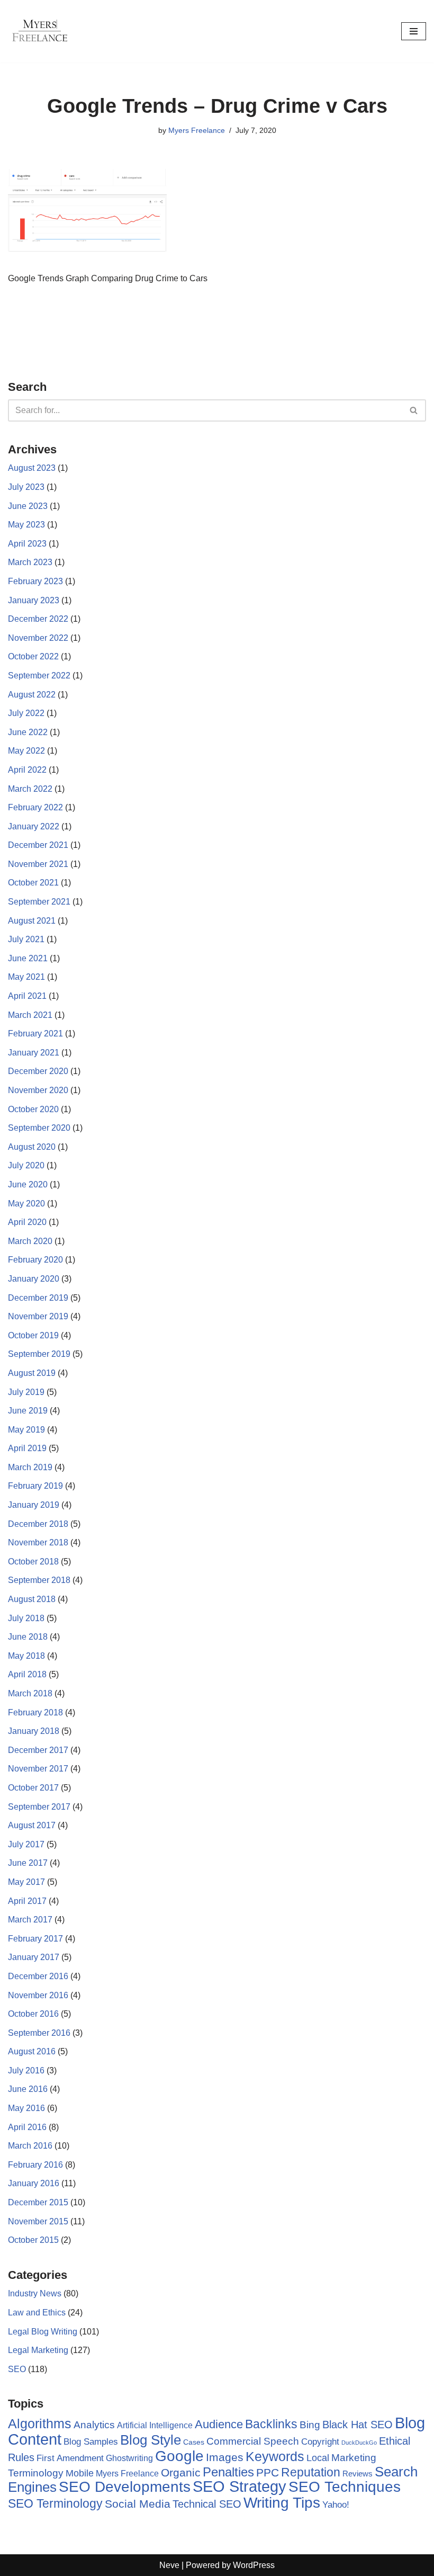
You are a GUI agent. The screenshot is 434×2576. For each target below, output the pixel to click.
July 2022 (26, 713)
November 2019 (38, 1316)
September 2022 (39, 676)
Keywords (275, 2456)
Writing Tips (282, 2503)
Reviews (358, 2474)
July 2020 (26, 1165)
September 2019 (39, 1354)
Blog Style (151, 2440)
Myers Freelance (197, 130)
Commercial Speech (253, 2441)
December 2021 (38, 845)
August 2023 (32, 468)
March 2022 (30, 789)
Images (225, 2457)
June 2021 (28, 958)
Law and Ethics (37, 2313)
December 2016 (38, 1976)
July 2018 (26, 1618)
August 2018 (32, 1599)
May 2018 (26, 1656)
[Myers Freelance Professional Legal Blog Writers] (40, 31)
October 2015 (33, 2240)
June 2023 (28, 506)
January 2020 (34, 1279)
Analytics (94, 2425)
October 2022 (33, 656)
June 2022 (28, 732)
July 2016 (26, 2070)
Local (318, 2458)
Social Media (138, 2504)
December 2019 (38, 1298)
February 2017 (35, 1939)
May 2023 (26, 525)
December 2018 (38, 1524)
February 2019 (35, 1486)
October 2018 (33, 1562)
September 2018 (39, 1580)
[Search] (414, 410)
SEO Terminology (55, 2503)
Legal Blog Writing (43, 2332)
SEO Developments (125, 2487)
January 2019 (34, 1505)
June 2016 (28, 2089)
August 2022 (32, 695)
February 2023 (35, 581)
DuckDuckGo (359, 2443)
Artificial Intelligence (155, 2425)
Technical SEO (207, 2504)
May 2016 (26, 2108)
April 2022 (27, 770)
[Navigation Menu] (414, 31)
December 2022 (38, 619)
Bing (310, 2425)
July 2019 (26, 1392)
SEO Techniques (345, 2487)
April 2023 (27, 544)
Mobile (80, 2473)
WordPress (254, 2565)
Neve (169, 2565)
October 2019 (33, 1335)
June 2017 (28, 1863)
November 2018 (38, 1542)
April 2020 (27, 1222)
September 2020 (39, 1128)
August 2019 (32, 1373)
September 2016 (39, 2033)
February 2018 (35, 1712)
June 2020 (28, 1184)
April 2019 (27, 1448)
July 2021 (26, 939)
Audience (219, 2425)
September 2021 (39, 902)
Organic (181, 2472)
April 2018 (27, 1674)
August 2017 (32, 1825)
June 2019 (28, 1411)
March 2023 (30, 562)
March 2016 (30, 2146)
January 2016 (34, 2183)
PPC (268, 2473)
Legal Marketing (38, 2350)
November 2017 (38, 1769)
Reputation (311, 2472)
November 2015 (38, 2221)
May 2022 (26, 751)
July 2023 (26, 487)
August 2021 (32, 921)
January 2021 (34, 1053)
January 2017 (34, 1957)
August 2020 (32, 1147)
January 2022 (34, 826)
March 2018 (30, 1693)
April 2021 (27, 996)
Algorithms (40, 2423)
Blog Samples (91, 2441)
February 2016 (35, 2165)
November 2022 (38, 638)
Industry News (35, 2293)
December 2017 (38, 1750)
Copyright (320, 2442)
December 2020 (38, 1071)
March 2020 (30, 1241)
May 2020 (26, 1204)
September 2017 (39, 1807)
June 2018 (28, 1637)
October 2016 (33, 2014)
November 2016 (38, 1995)
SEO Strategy (239, 2486)
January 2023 (34, 600)
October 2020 (33, 1109)
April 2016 (27, 2127)
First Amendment (70, 2458)
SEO (17, 2369)
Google (179, 2456)
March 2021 (30, 1015)
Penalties (228, 2472)
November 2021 (38, 864)
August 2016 (32, 2051)
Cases (194, 2442)
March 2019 (30, 1467)
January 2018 (34, 1731)
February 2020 (35, 1260)
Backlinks (271, 2424)
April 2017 (27, 1901)
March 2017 (30, 1920)
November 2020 (38, 1090)
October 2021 (33, 883)
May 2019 (26, 1430)
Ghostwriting (129, 2458)
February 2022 (35, 807)
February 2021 (35, 1034)
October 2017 (33, 1788)
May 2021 (26, 977)
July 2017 (26, 1844)
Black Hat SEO (358, 2425)
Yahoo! (336, 2505)
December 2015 (38, 2202)
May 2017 (26, 1882)
